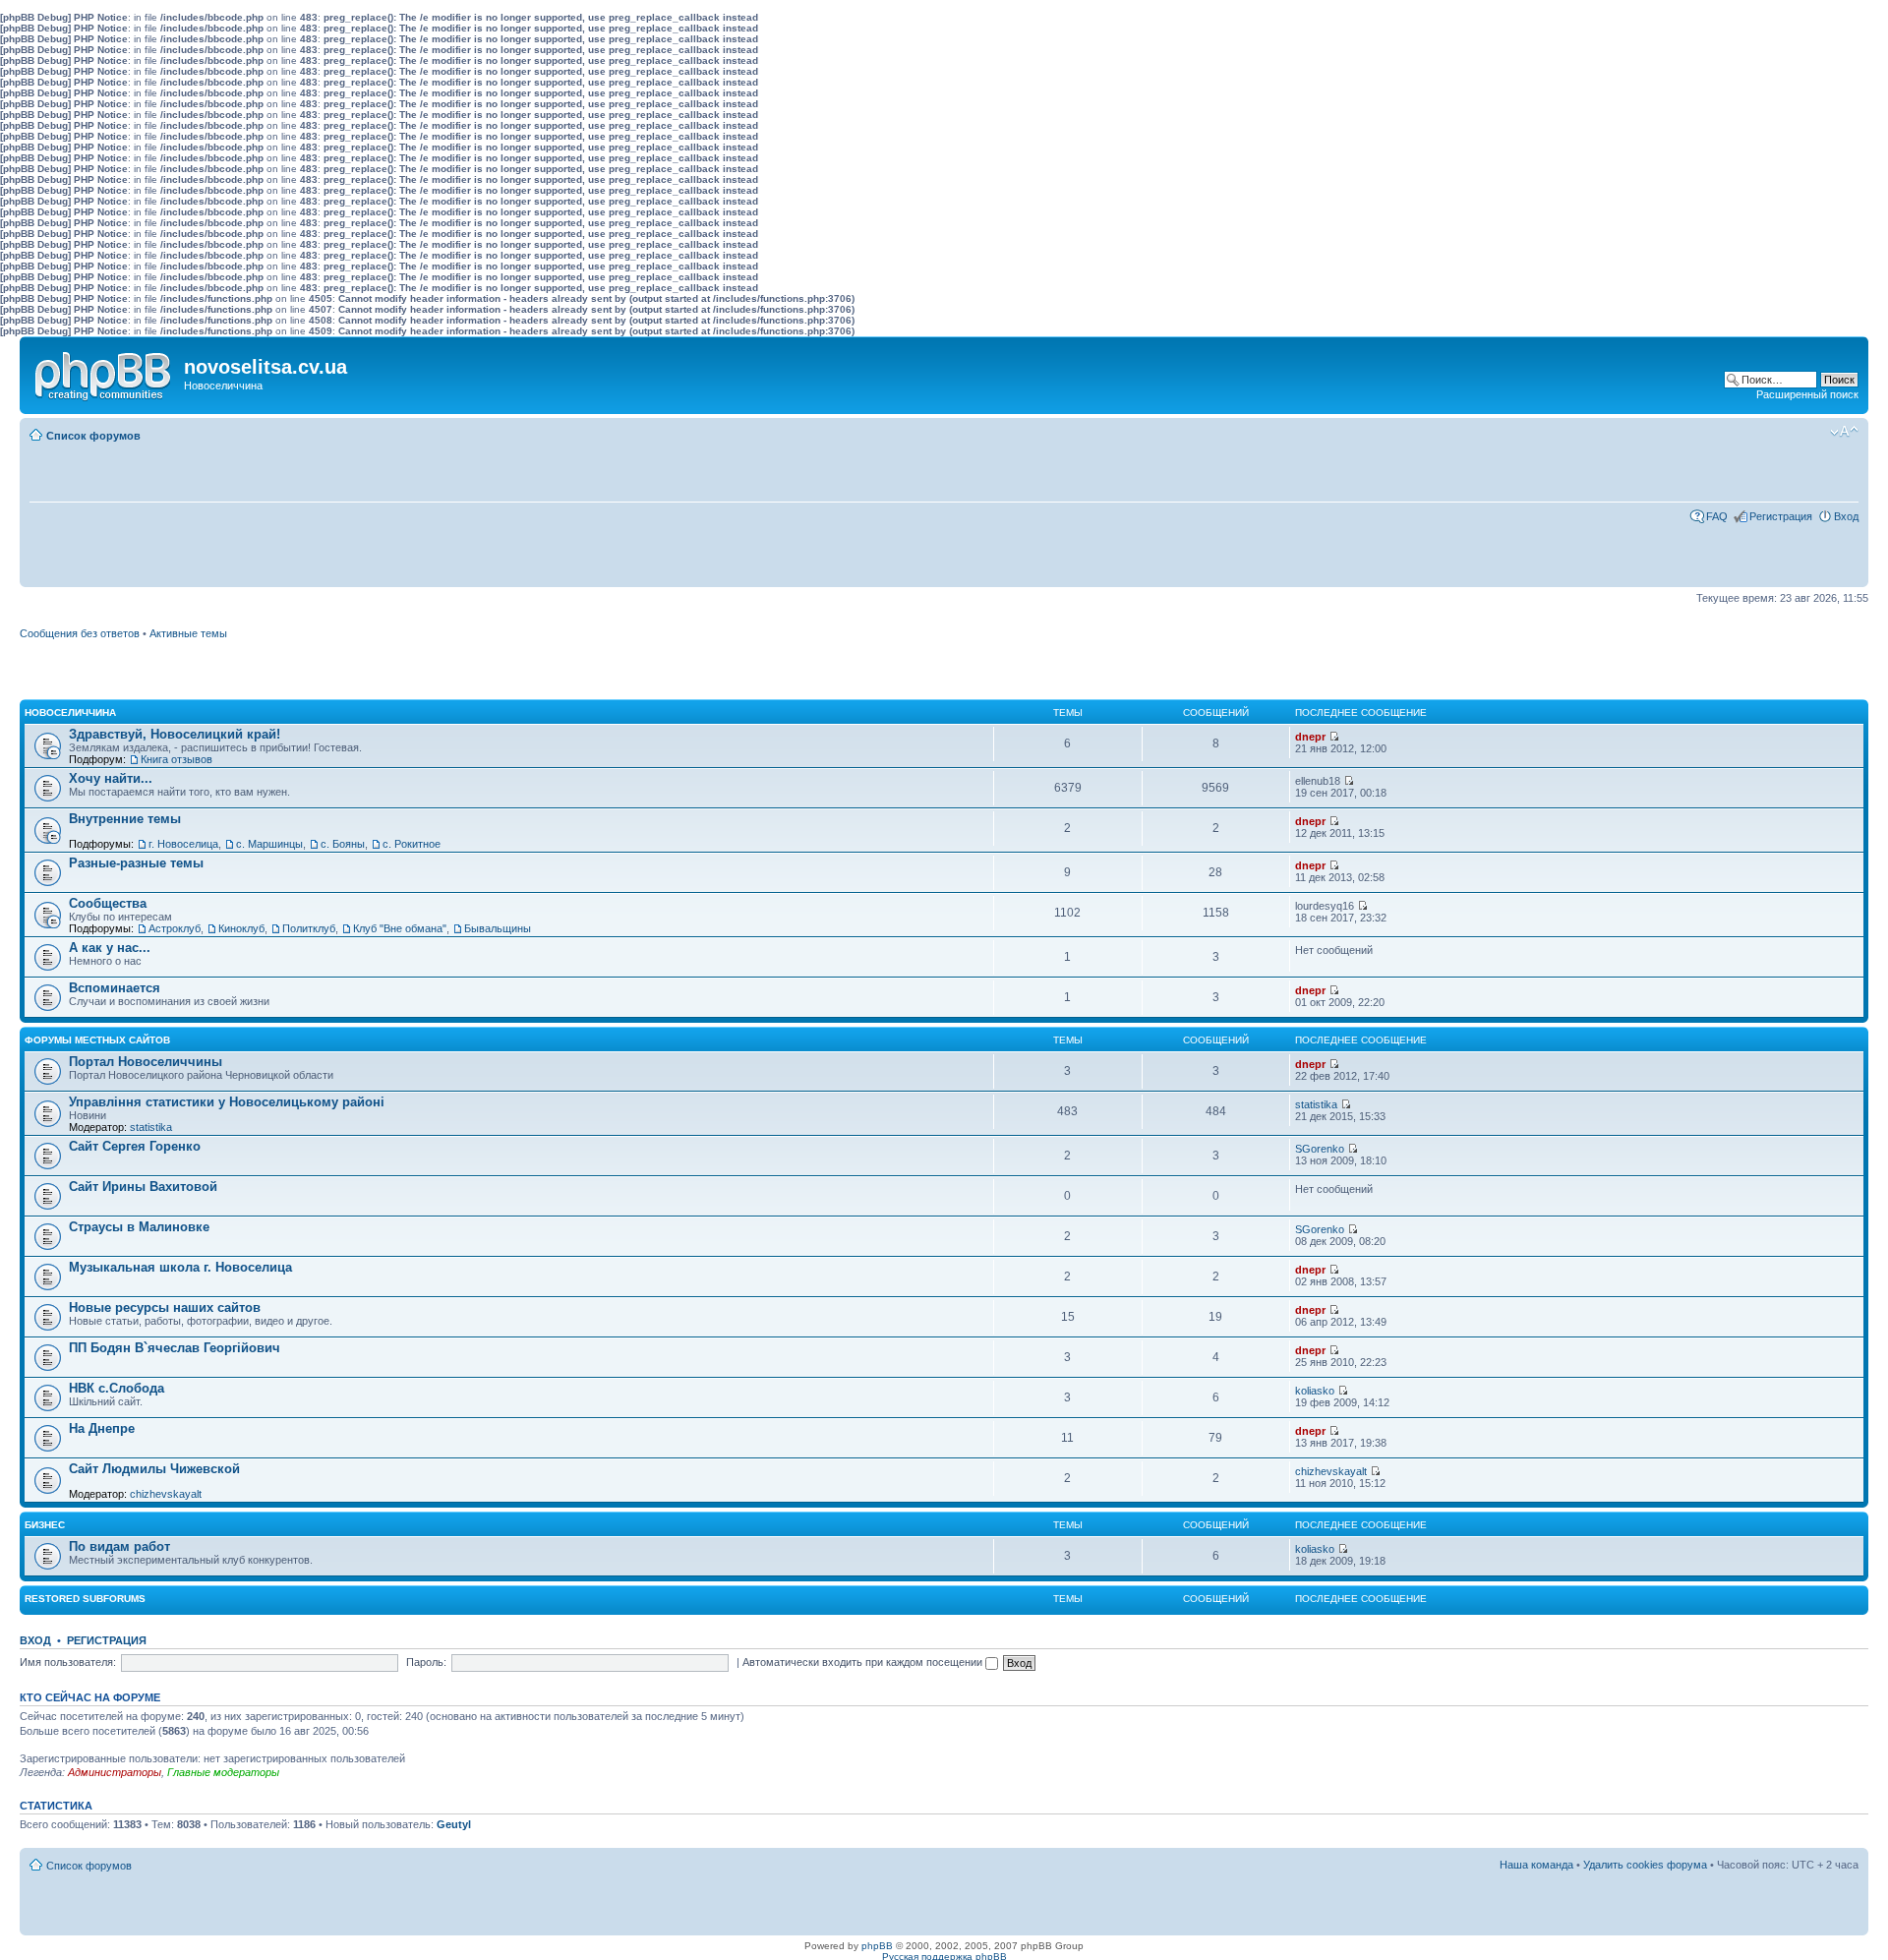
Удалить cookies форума (1645, 1865)
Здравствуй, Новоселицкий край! (175, 734)
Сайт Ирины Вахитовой (143, 1187)
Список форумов (93, 436)
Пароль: (426, 1662)
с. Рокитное (412, 844)
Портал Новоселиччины (146, 1062)
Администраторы (115, 1772)
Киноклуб (241, 928)
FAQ (1717, 516)
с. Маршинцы (269, 844)
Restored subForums (85, 1599)
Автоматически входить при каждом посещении (864, 1662)
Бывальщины (498, 928)
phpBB (877, 1946)
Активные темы (188, 633)
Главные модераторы (223, 1772)
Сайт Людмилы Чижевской (154, 1469)
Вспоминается (115, 988)
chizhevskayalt (166, 1494)
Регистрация (1781, 516)
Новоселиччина (70, 713)
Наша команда (1536, 1865)
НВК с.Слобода (117, 1388)
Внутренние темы (125, 819)
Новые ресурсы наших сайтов (165, 1307)
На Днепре (102, 1428)
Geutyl (454, 1824)
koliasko (1315, 1391)
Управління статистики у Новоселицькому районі (227, 1102)
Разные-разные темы (136, 863)
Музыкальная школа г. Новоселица (180, 1267)
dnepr (1310, 737)
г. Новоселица (183, 844)
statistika (151, 1127)
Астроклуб (175, 928)
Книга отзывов (177, 759)
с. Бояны (343, 844)
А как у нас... (110, 948)
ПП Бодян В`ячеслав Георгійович (175, 1348)
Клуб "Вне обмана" (400, 928)
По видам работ (119, 1546)
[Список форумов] (104, 372)
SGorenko (1320, 1149)
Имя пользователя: (68, 1662)
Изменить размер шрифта (1844, 432)
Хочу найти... (111, 778)
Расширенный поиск (1807, 394)
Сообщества (108, 903)
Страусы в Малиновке (139, 1227)
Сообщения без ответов (80, 633)
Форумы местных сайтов (97, 1040)
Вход (1846, 516)
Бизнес (45, 1525)
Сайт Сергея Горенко (135, 1146)
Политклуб (309, 928)
